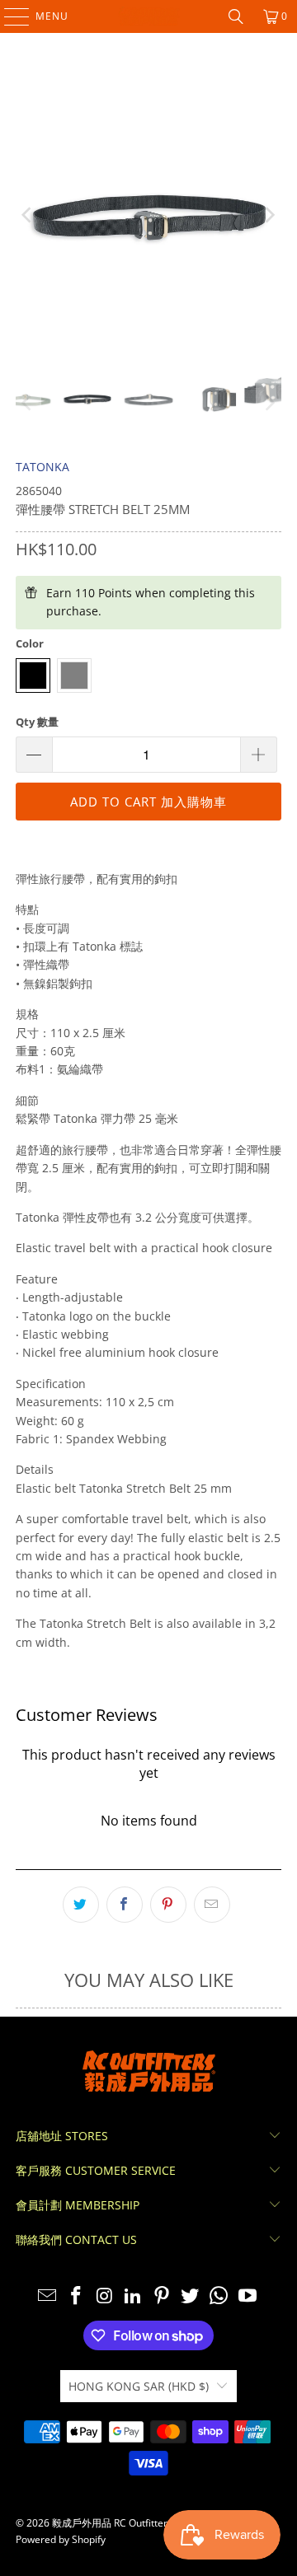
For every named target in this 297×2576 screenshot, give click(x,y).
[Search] (236, 16)
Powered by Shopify (61, 2539)
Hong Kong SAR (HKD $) (139, 2386)
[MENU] (9, 16)
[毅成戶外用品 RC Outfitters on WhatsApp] (219, 2296)
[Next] (269, 215)
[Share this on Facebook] (125, 1905)
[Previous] (28, 215)
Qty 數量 (37, 722)
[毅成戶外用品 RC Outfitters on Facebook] (76, 2296)
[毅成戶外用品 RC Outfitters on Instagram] (105, 2296)
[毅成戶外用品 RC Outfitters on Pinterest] (163, 2296)
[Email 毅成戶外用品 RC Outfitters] (48, 2296)
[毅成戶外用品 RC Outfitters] (148, 16)
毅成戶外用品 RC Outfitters (112, 2523)
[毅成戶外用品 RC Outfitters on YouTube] (248, 2296)
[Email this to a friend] (212, 1905)
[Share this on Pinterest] (168, 1905)
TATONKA (42, 467)
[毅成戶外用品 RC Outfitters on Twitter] (191, 2296)
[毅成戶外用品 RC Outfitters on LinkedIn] (134, 2296)
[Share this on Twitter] (81, 1905)
